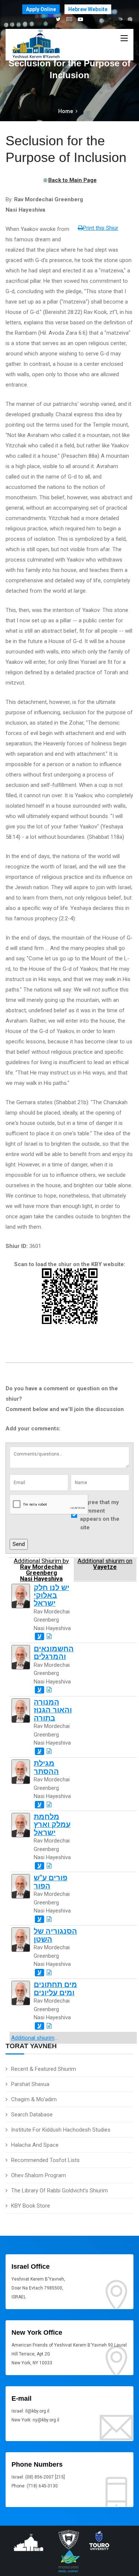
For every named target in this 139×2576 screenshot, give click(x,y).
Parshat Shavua (30, 2084)
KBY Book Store (31, 2206)
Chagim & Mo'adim (34, 2099)
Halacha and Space (35, 2145)
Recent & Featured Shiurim (44, 2069)
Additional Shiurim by (41, 1570)
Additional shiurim (33, 2038)
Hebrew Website (88, 9)
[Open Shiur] (49, 1636)
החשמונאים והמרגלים (54, 1653)
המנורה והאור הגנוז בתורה (53, 1710)
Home (66, 111)
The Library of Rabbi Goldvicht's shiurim (59, 2191)
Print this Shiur (101, 228)
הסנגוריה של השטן (55, 1935)
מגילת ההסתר (46, 1767)
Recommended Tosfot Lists (45, 2160)
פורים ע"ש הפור (51, 1882)
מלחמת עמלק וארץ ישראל (52, 1825)
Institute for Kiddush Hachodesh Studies (61, 2130)
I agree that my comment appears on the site (100, 1515)
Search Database (32, 2115)
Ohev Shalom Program (39, 2175)
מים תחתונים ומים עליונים (55, 1989)
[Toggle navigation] (124, 39)
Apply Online (41, 9)
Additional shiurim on (105, 1564)
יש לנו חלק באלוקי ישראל (52, 1596)
